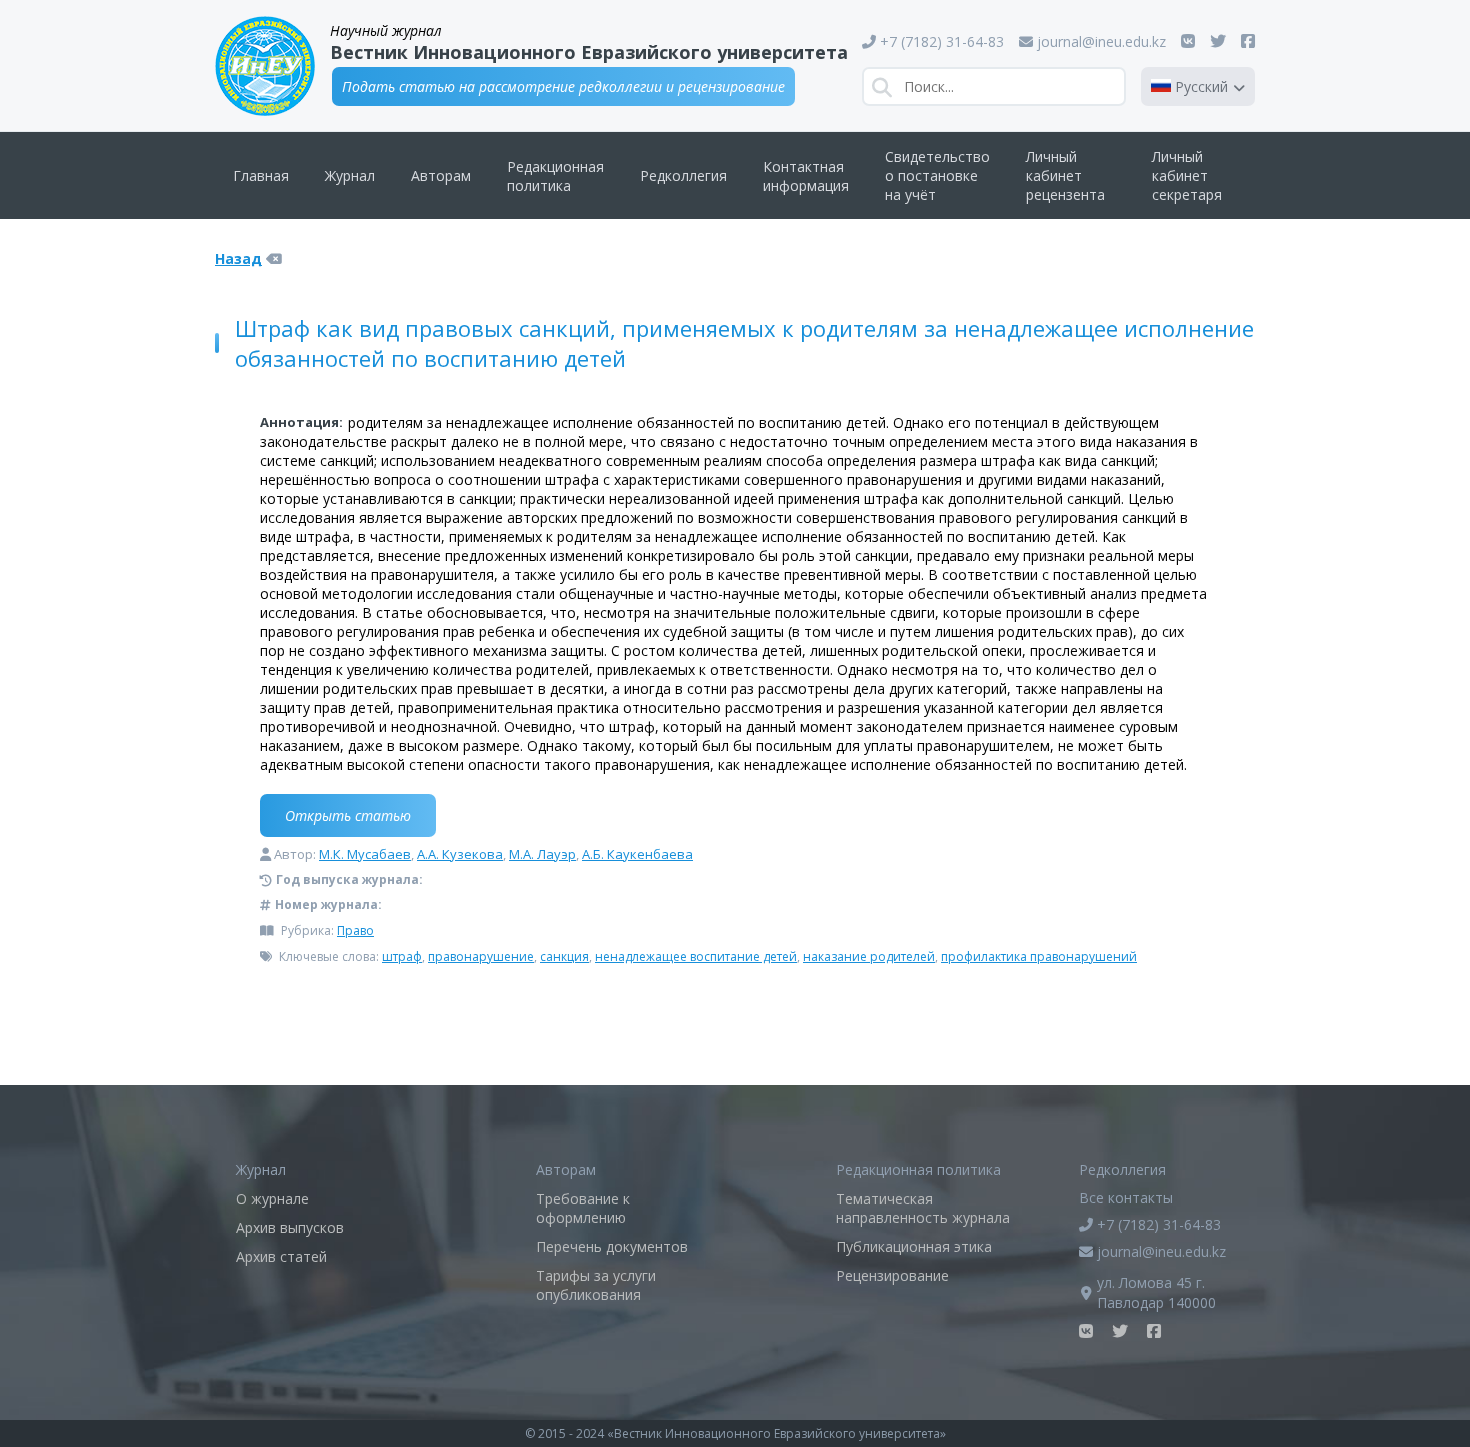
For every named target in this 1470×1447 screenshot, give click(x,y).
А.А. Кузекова (460, 854)
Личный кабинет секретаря (1187, 175)
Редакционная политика (555, 176)
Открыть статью (348, 815)
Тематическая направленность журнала (923, 1208)
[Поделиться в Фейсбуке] (1248, 41)
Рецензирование (892, 1275)
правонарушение (481, 956)
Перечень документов (612, 1246)
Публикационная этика (914, 1246)
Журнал (350, 175)
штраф (402, 956)
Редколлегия (683, 175)
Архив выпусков (290, 1227)
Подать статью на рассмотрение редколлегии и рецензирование (563, 86)
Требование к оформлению (583, 1208)
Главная (261, 175)
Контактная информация (806, 176)
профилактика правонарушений (1039, 956)
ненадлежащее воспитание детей (696, 956)
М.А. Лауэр (542, 854)
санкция (564, 956)
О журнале (272, 1198)
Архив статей (281, 1256)
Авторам (441, 175)
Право (355, 930)
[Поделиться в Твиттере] (1218, 41)
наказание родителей (869, 956)
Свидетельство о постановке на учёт (937, 175)
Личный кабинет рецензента (1065, 175)
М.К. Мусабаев (365, 854)
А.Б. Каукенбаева (637, 854)
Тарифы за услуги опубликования (596, 1285)
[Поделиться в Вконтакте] (1188, 41)
